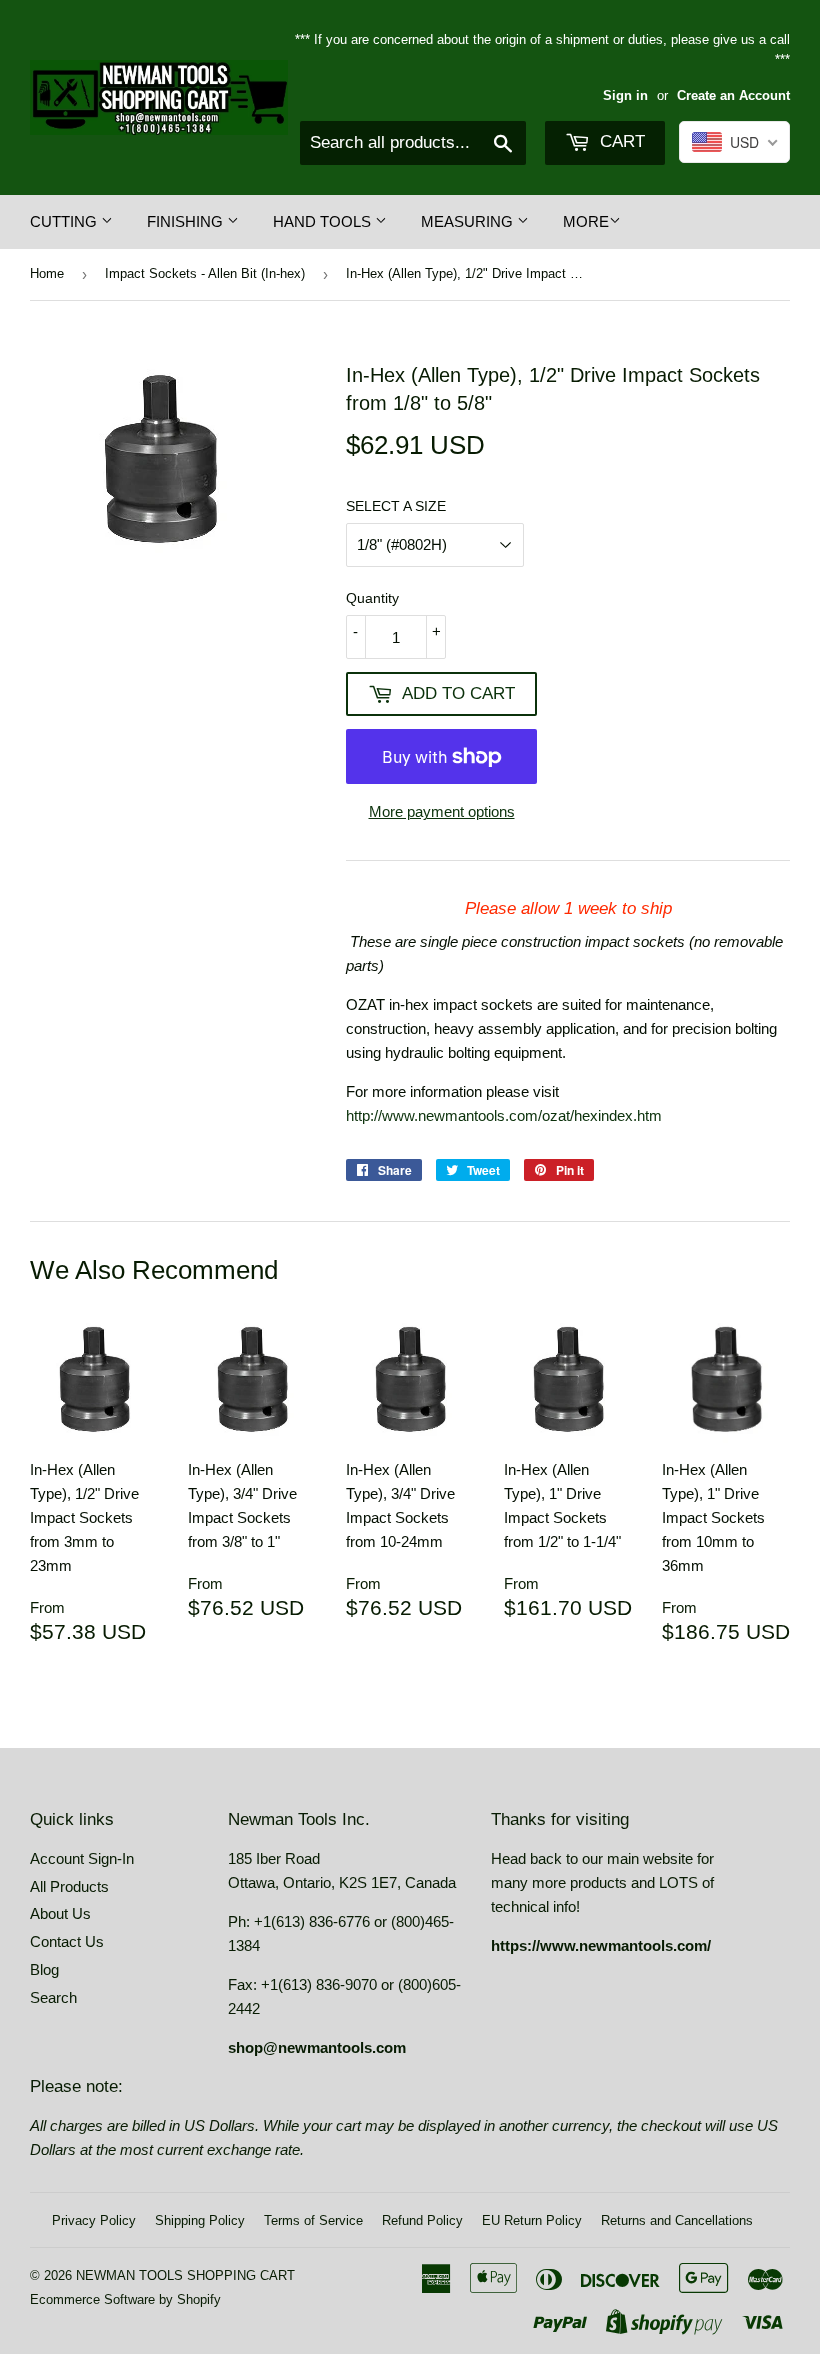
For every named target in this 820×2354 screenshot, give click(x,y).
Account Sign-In (82, 1858)
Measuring (469, 221)
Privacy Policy (94, 2220)
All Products (69, 1886)
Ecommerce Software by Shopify (125, 2299)
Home (47, 273)
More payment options (442, 811)
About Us (60, 1913)
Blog (44, 1969)
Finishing (187, 221)
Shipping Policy (200, 2220)
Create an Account (733, 95)
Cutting (65, 221)
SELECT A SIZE (396, 506)
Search (53, 1997)
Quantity (372, 598)
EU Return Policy (532, 2220)
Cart (620, 141)
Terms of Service (313, 2220)
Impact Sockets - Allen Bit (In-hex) (205, 273)
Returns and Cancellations (677, 2220)
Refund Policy (422, 2220)
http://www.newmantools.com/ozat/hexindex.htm (504, 1115)
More (586, 221)
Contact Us (67, 1941)
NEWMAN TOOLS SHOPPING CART (185, 2275)
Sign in (625, 95)
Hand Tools (324, 221)
